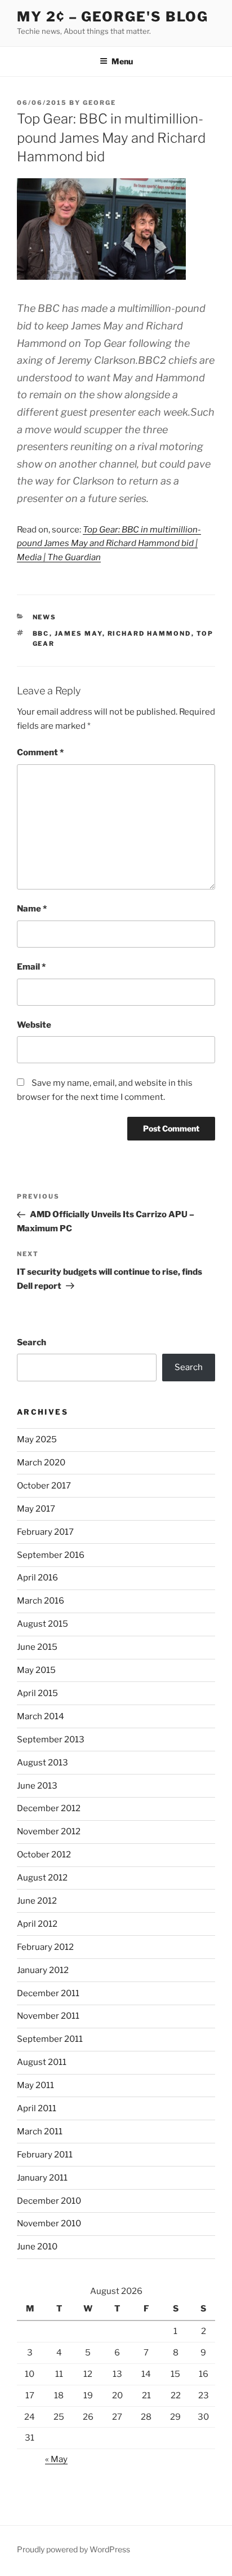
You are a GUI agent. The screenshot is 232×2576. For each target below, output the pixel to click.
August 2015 (43, 1624)
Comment (40, 752)
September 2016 (51, 1555)
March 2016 (41, 1601)
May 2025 (37, 1439)
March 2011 (40, 2132)
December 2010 (49, 2201)
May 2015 (36, 1670)
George (99, 103)
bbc (41, 633)
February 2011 (45, 2155)
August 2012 (42, 1878)
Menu (122, 61)
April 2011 (37, 2108)
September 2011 (50, 2039)
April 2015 (37, 1693)
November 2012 (49, 1831)
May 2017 (36, 1509)
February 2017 (45, 1532)
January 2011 (42, 2178)
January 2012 (43, 1970)
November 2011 (48, 2016)
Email (31, 967)
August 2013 (43, 1763)
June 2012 (37, 1901)
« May (56, 2459)
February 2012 (45, 1947)
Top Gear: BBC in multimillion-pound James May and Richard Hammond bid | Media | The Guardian (109, 544)
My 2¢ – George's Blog (113, 17)
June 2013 (37, 1786)
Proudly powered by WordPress (73, 2549)
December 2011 (48, 1993)
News (45, 617)
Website (34, 1025)
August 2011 (42, 2062)
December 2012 (49, 1808)
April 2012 (37, 1924)
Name (32, 909)
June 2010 (37, 2247)
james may (79, 633)
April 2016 (37, 1578)
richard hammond (150, 633)
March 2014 (41, 1716)
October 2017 (44, 1486)
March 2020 (41, 1463)
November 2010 (49, 2223)
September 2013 (51, 1740)
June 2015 (37, 1647)
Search (32, 1342)
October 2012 (44, 1855)
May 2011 (35, 2085)
